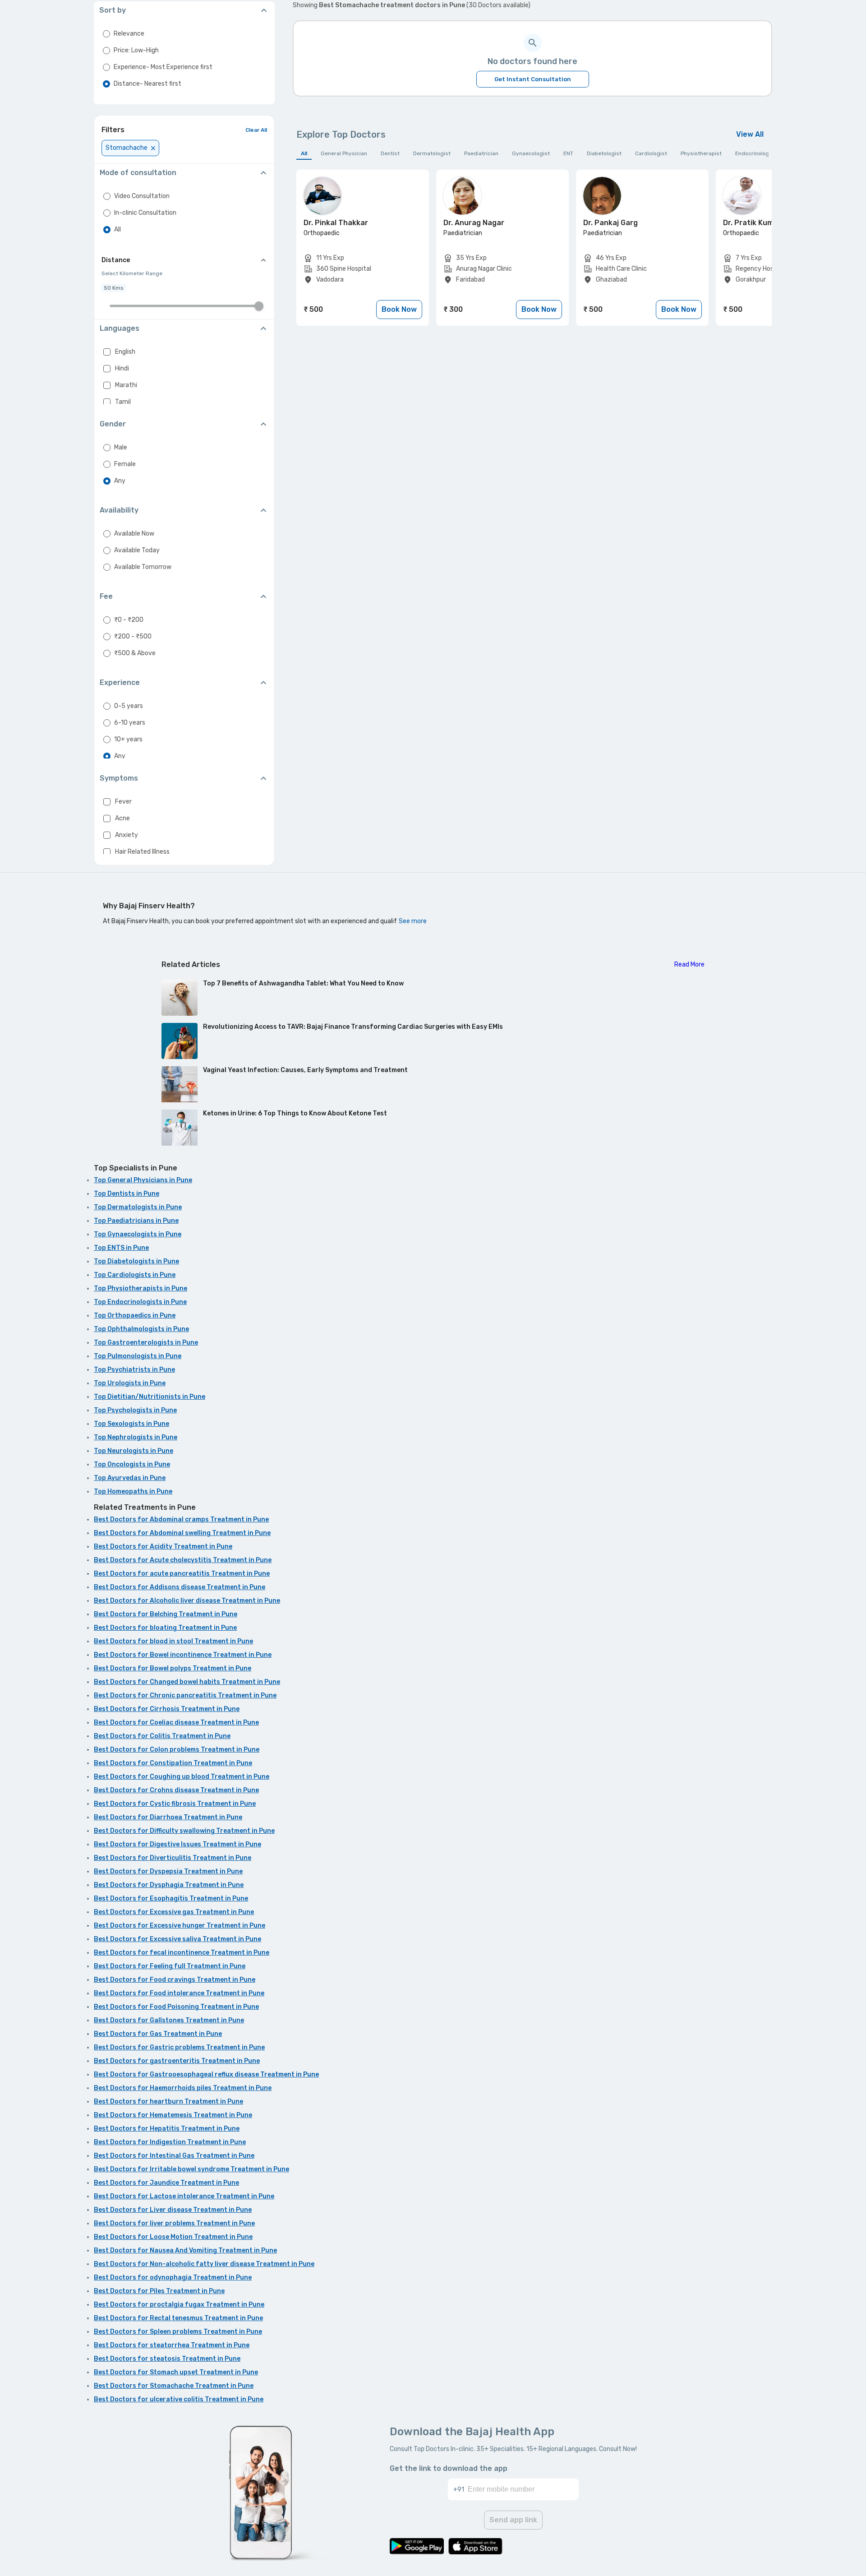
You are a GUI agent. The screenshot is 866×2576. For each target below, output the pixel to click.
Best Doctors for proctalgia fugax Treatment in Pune (179, 2305)
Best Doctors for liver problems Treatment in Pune (174, 2223)
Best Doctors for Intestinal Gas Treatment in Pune (174, 2156)
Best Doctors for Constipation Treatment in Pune (173, 1763)
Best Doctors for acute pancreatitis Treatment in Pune (182, 1574)
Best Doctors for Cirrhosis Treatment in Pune (167, 1709)
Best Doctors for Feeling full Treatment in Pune (170, 1966)
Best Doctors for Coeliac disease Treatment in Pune (176, 1723)
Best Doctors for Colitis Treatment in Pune (162, 1736)
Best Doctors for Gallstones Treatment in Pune (169, 2020)
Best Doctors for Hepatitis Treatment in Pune (167, 2129)
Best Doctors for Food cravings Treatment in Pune (175, 1980)
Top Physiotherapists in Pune (140, 1288)
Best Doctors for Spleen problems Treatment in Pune (178, 2332)
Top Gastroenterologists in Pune (146, 1343)
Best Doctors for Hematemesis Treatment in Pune (173, 2115)
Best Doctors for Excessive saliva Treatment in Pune (177, 1939)
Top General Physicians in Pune (143, 1180)
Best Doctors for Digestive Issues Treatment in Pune (177, 1844)
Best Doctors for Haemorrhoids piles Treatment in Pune (183, 2088)
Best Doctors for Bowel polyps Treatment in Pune (173, 1668)
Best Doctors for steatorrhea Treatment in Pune (172, 2345)
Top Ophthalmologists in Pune (141, 1329)
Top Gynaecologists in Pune (138, 1234)
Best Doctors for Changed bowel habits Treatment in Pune (187, 1682)
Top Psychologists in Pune (135, 1410)
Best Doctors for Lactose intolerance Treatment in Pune (184, 2196)
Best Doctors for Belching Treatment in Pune (166, 1614)
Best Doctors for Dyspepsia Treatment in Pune (168, 1871)
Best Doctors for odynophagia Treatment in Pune (173, 2278)
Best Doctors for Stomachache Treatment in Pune (174, 2386)
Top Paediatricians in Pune (136, 1221)
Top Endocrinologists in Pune (140, 1302)
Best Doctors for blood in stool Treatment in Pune (173, 1641)
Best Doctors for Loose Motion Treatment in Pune (173, 2237)
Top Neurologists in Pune (134, 1451)
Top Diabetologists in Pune (136, 1261)
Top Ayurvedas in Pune (130, 1478)
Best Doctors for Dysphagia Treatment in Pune (169, 1885)
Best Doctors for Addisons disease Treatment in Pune (180, 1587)
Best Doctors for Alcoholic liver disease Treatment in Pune (187, 1601)
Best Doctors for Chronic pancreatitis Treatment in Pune (185, 1695)
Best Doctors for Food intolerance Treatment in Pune (179, 1993)
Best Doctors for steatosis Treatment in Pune (167, 2359)
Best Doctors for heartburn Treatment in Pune (168, 2102)
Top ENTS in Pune (121, 1248)
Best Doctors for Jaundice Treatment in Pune (166, 2183)
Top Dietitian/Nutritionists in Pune (150, 1397)
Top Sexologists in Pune (131, 1424)
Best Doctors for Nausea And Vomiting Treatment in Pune (185, 2250)
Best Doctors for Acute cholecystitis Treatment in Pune (183, 1560)
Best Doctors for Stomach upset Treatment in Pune (176, 2372)
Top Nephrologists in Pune (136, 1437)
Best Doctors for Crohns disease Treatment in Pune (176, 1790)
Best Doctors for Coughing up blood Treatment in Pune (182, 1777)
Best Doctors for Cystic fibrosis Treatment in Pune (175, 1804)
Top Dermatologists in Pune (138, 1207)
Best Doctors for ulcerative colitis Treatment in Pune (179, 2399)
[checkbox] (107, 352)
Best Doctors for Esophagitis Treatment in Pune (171, 1898)
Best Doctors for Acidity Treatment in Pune (163, 1547)
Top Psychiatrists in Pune (134, 1370)
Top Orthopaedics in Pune (135, 1316)
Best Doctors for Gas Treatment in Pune (158, 2034)
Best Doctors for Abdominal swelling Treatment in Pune (182, 1533)
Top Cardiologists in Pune (135, 1275)
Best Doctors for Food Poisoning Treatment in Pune (176, 2007)
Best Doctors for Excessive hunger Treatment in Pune (180, 1926)
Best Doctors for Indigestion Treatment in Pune (170, 2142)
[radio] (106, 34)
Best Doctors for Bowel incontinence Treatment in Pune (183, 1655)
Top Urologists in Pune (130, 1383)
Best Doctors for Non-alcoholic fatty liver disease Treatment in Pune (204, 2264)
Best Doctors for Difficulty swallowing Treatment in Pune (184, 1831)
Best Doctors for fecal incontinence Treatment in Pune (182, 1953)
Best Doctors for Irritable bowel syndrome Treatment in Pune (191, 2169)
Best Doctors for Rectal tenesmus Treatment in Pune (178, 2318)
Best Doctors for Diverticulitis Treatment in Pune (173, 1858)
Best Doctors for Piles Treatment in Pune (159, 2291)
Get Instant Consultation (533, 79)
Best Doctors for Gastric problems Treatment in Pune (179, 2047)
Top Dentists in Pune (127, 1194)
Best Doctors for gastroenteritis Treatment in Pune (177, 2061)
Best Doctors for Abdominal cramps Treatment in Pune (181, 1519)
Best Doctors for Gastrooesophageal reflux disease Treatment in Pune (206, 2074)
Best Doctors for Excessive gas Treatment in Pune (174, 1912)
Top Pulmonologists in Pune (138, 1356)
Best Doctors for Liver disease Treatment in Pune (173, 2210)
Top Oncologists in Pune (132, 1464)
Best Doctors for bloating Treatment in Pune (165, 1628)
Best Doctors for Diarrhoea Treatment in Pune (168, 1817)
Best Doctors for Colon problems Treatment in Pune (177, 1750)
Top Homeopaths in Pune (133, 1491)
